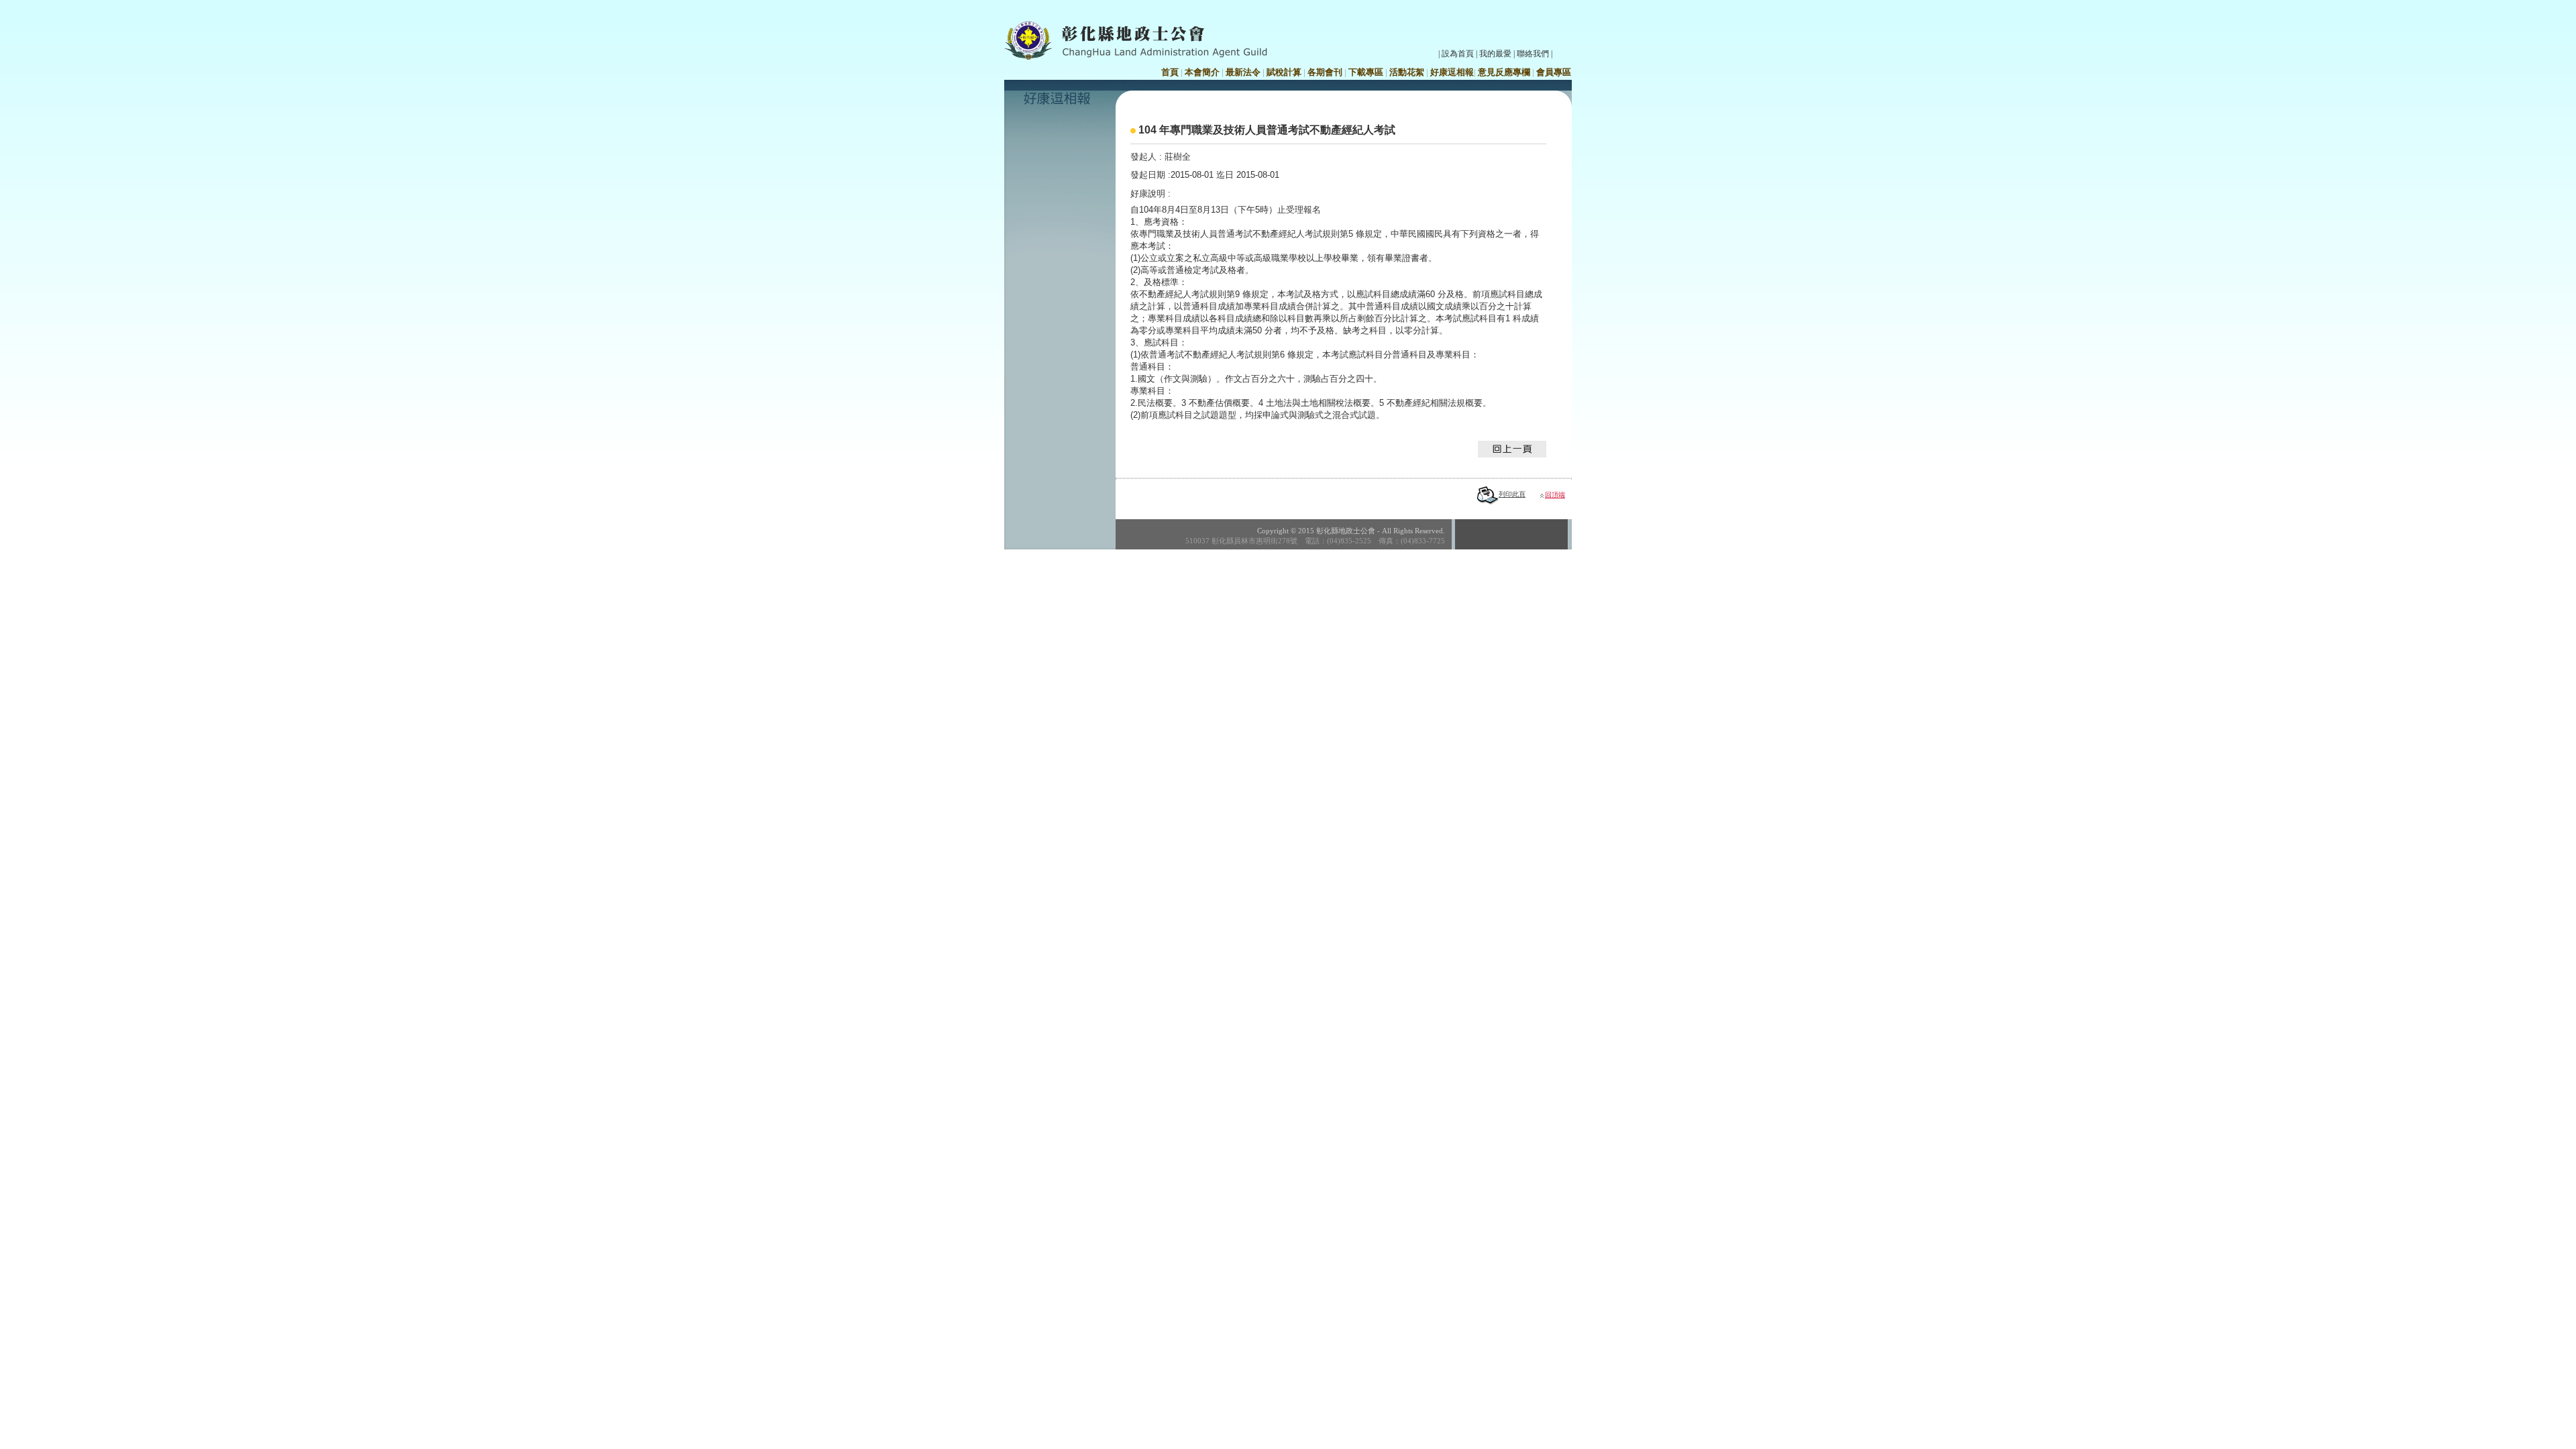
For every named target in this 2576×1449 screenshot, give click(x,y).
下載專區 (1366, 72)
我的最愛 (1495, 54)
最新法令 (1243, 72)
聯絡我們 (1533, 54)
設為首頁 (1458, 54)
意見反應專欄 (1504, 72)
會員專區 (1554, 72)
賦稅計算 (1284, 72)
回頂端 (1555, 495)
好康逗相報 (1452, 72)
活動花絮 (1407, 72)
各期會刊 (1325, 72)
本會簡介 (1202, 72)
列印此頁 (1512, 494)
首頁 (1170, 72)
